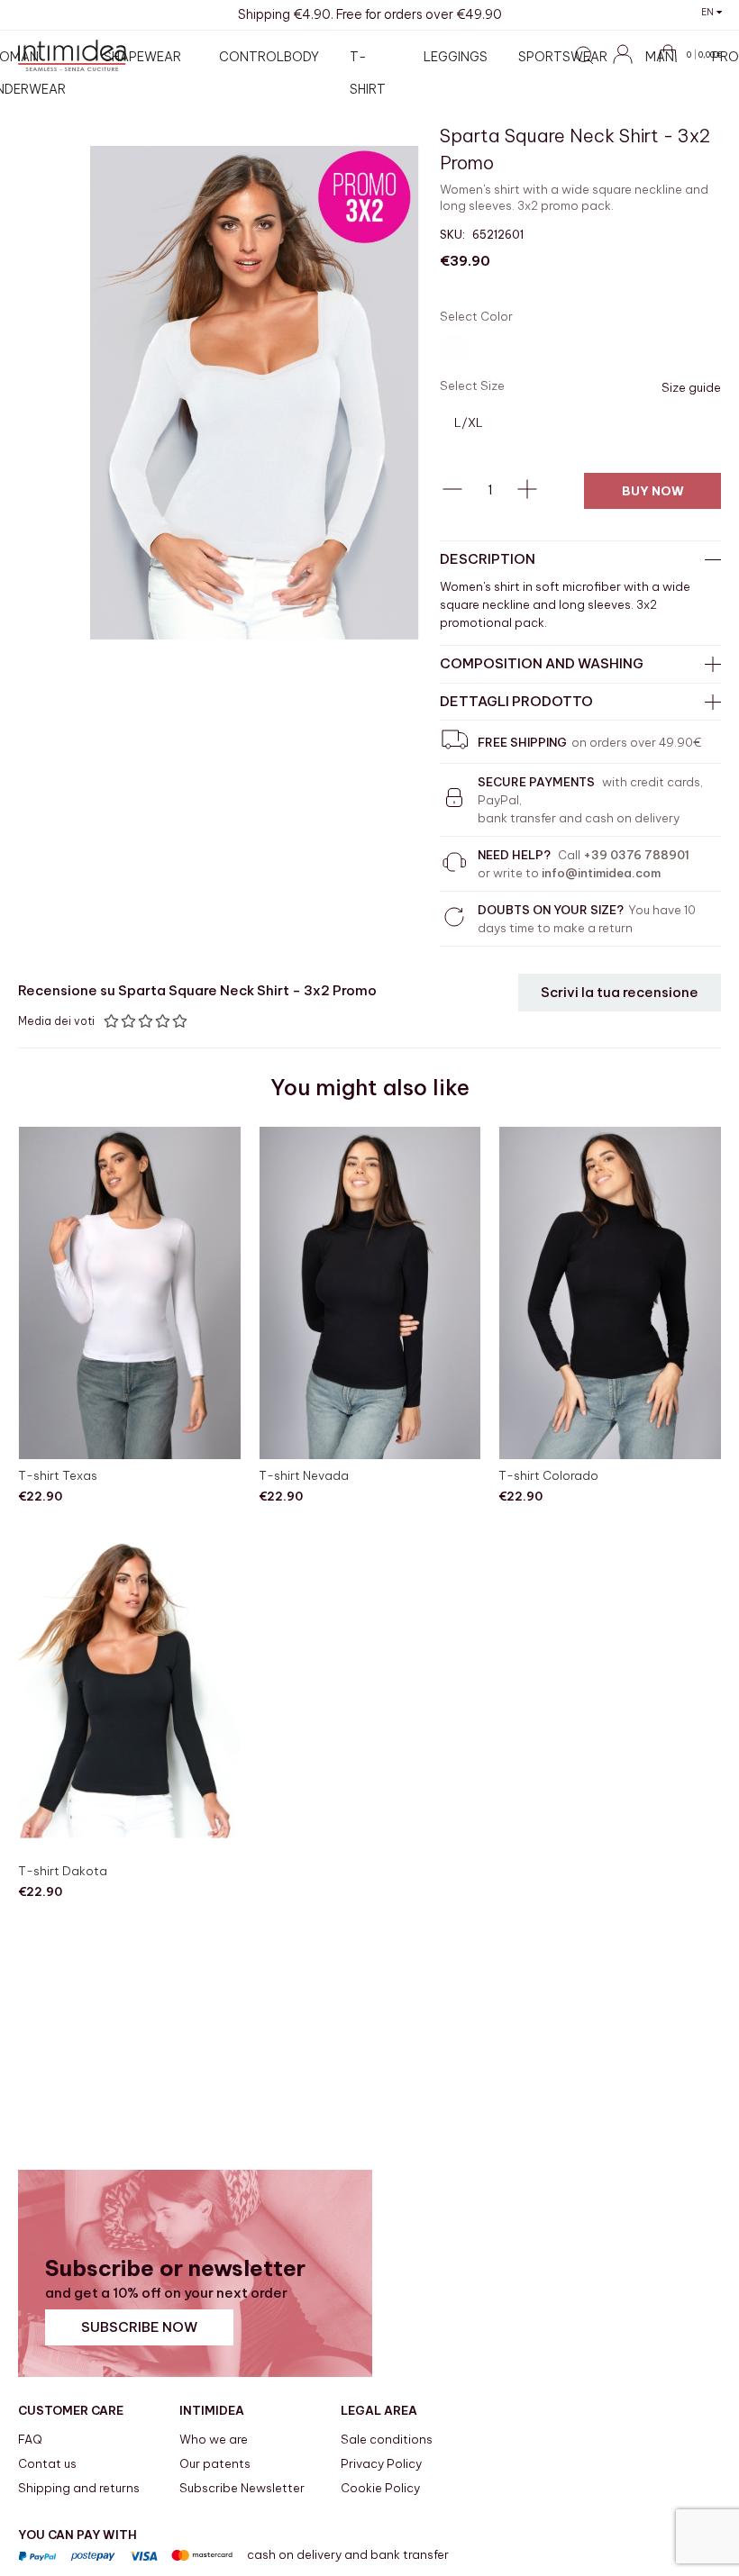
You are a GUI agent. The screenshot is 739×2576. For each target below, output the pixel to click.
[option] (454, 349)
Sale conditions (387, 2439)
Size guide (691, 387)
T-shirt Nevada (304, 1475)
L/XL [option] (469, 422)
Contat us (47, 2463)
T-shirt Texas (58, 1475)
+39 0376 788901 (636, 855)
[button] (712, 12)
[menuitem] (146, 57)
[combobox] (473, 98)
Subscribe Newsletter (242, 2488)
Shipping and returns (79, 2488)
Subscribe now (139, 2327)
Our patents (215, 2463)
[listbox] (580, 351)
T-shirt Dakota (63, 1871)
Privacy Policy (381, 2463)
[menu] (377, 73)
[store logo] (72, 55)
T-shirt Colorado (548, 1475)
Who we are (214, 2439)
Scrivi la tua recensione (620, 992)
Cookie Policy (380, 2488)
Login (631, 64)
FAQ (30, 2439)
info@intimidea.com (601, 873)
